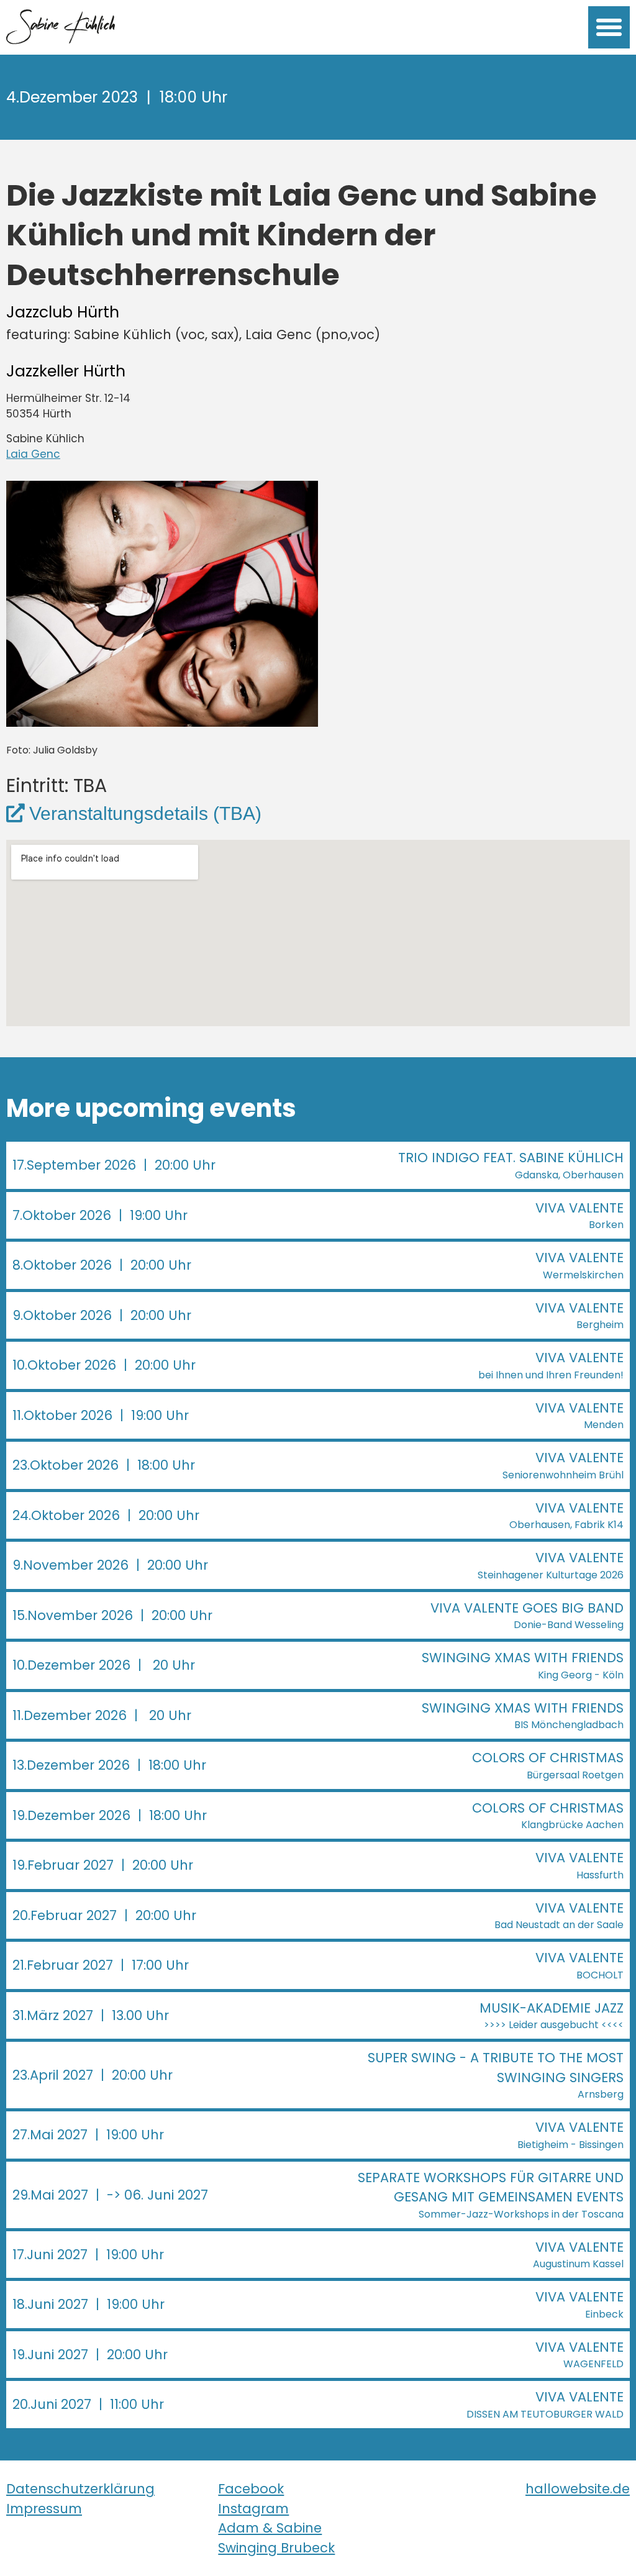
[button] (609, 27)
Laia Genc (33, 454)
